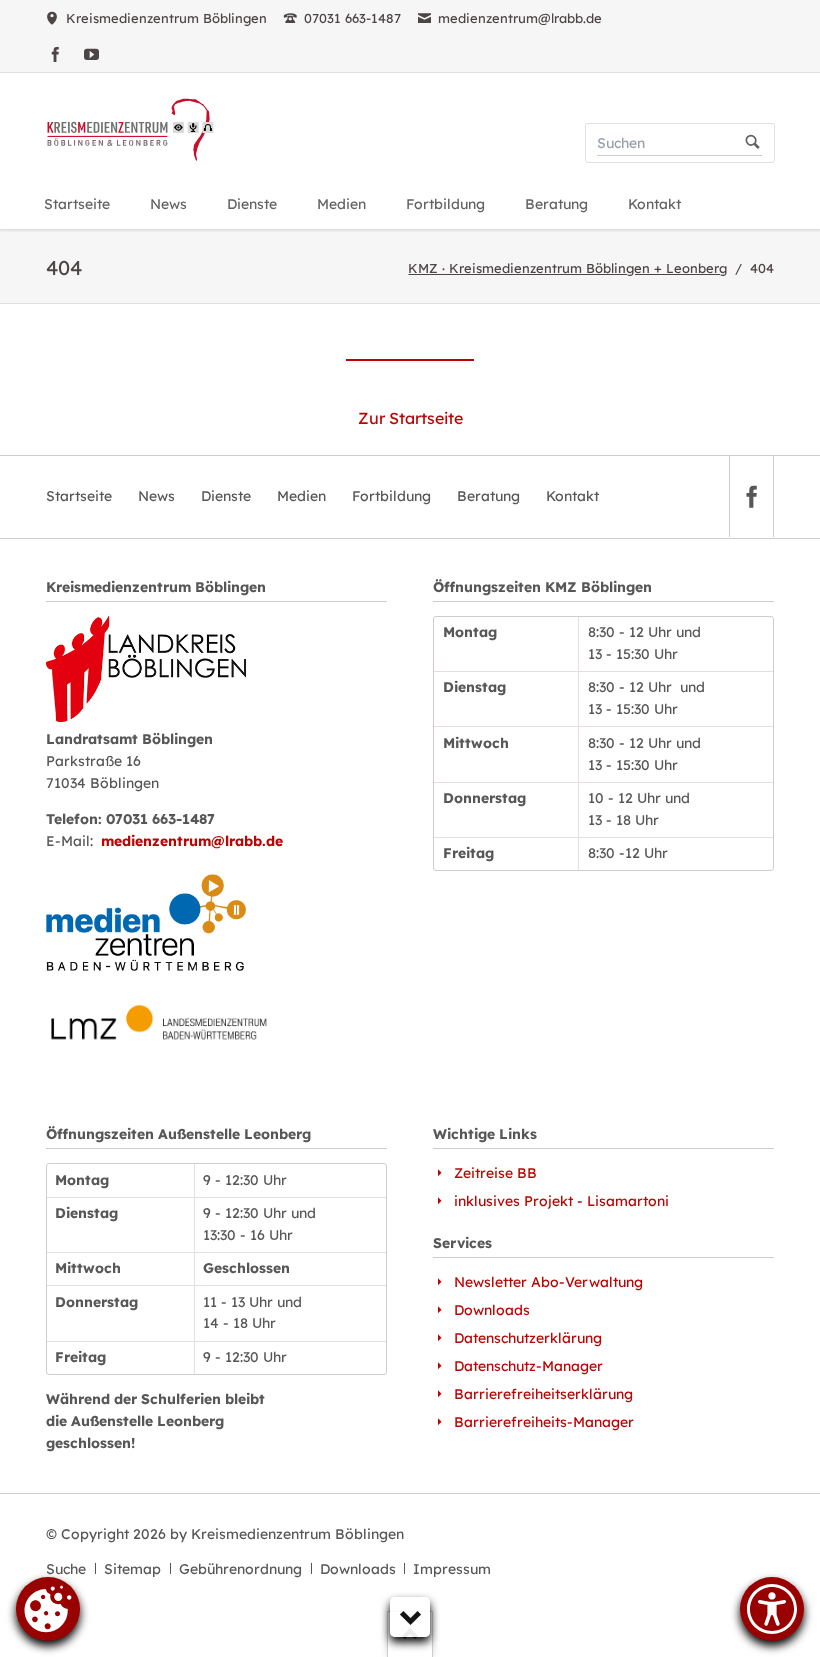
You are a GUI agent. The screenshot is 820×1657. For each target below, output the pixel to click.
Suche (66, 1569)
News (156, 496)
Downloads (358, 1569)
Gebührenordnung (240, 1569)
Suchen (753, 143)
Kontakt (572, 496)
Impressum (452, 1569)
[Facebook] (55, 54)
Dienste (226, 496)
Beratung (488, 496)
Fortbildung (391, 496)
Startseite (79, 496)
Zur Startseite (410, 418)
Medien (301, 496)
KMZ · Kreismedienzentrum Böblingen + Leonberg (567, 268)
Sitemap (132, 1569)
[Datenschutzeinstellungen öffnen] (48, 1627)
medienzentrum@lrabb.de (192, 841)
